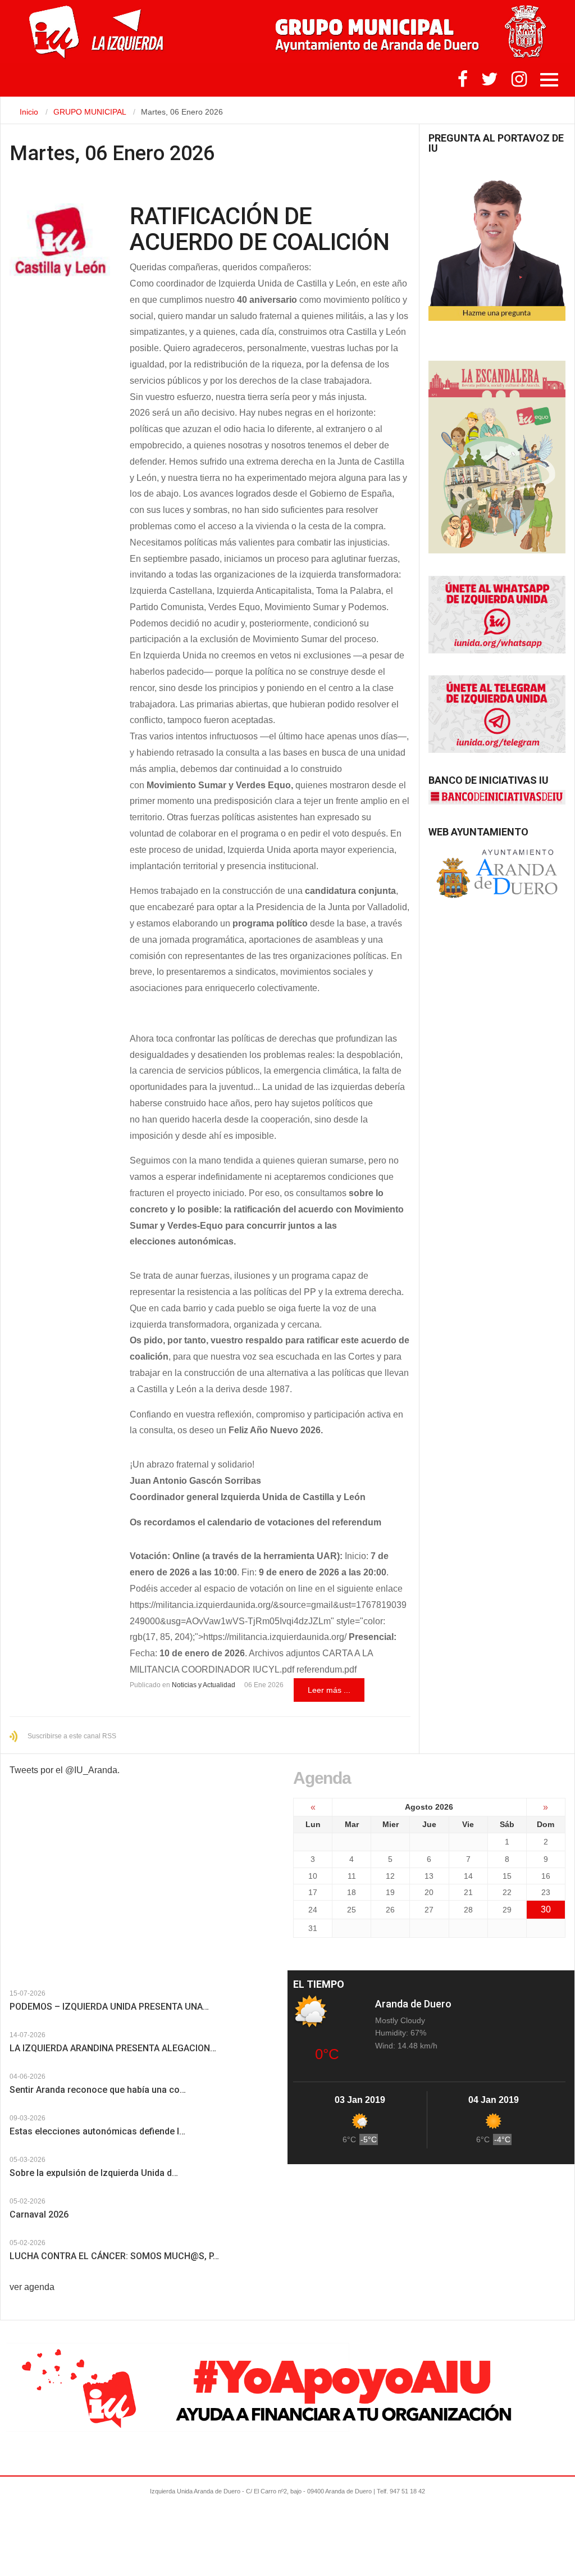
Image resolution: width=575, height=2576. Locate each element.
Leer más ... (329, 1690)
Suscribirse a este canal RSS (72, 1736)
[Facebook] (463, 82)
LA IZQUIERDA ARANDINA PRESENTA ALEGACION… (113, 2048)
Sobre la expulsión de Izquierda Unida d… (94, 2173)
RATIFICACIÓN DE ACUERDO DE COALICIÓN (259, 229)
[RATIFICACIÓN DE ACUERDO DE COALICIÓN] (60, 240)
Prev (16, 1985)
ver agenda (32, 2287)
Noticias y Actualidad (204, 1685)
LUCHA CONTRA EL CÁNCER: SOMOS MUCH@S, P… (114, 2256)
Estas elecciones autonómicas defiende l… (97, 2131)
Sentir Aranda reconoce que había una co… (98, 2090)
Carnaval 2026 (39, 2214)
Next (26, 1985)
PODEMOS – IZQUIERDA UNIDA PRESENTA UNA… (109, 2007)
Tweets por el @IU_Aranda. (65, 1770)
